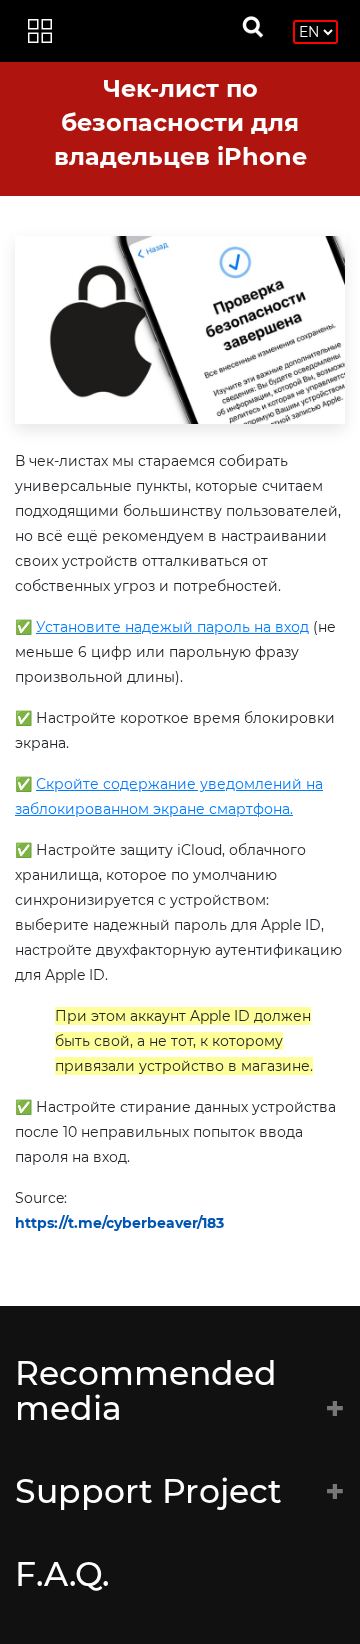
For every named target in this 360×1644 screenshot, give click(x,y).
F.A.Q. (62, 1574)
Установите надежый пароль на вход (172, 627)
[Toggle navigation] (40, 31)
